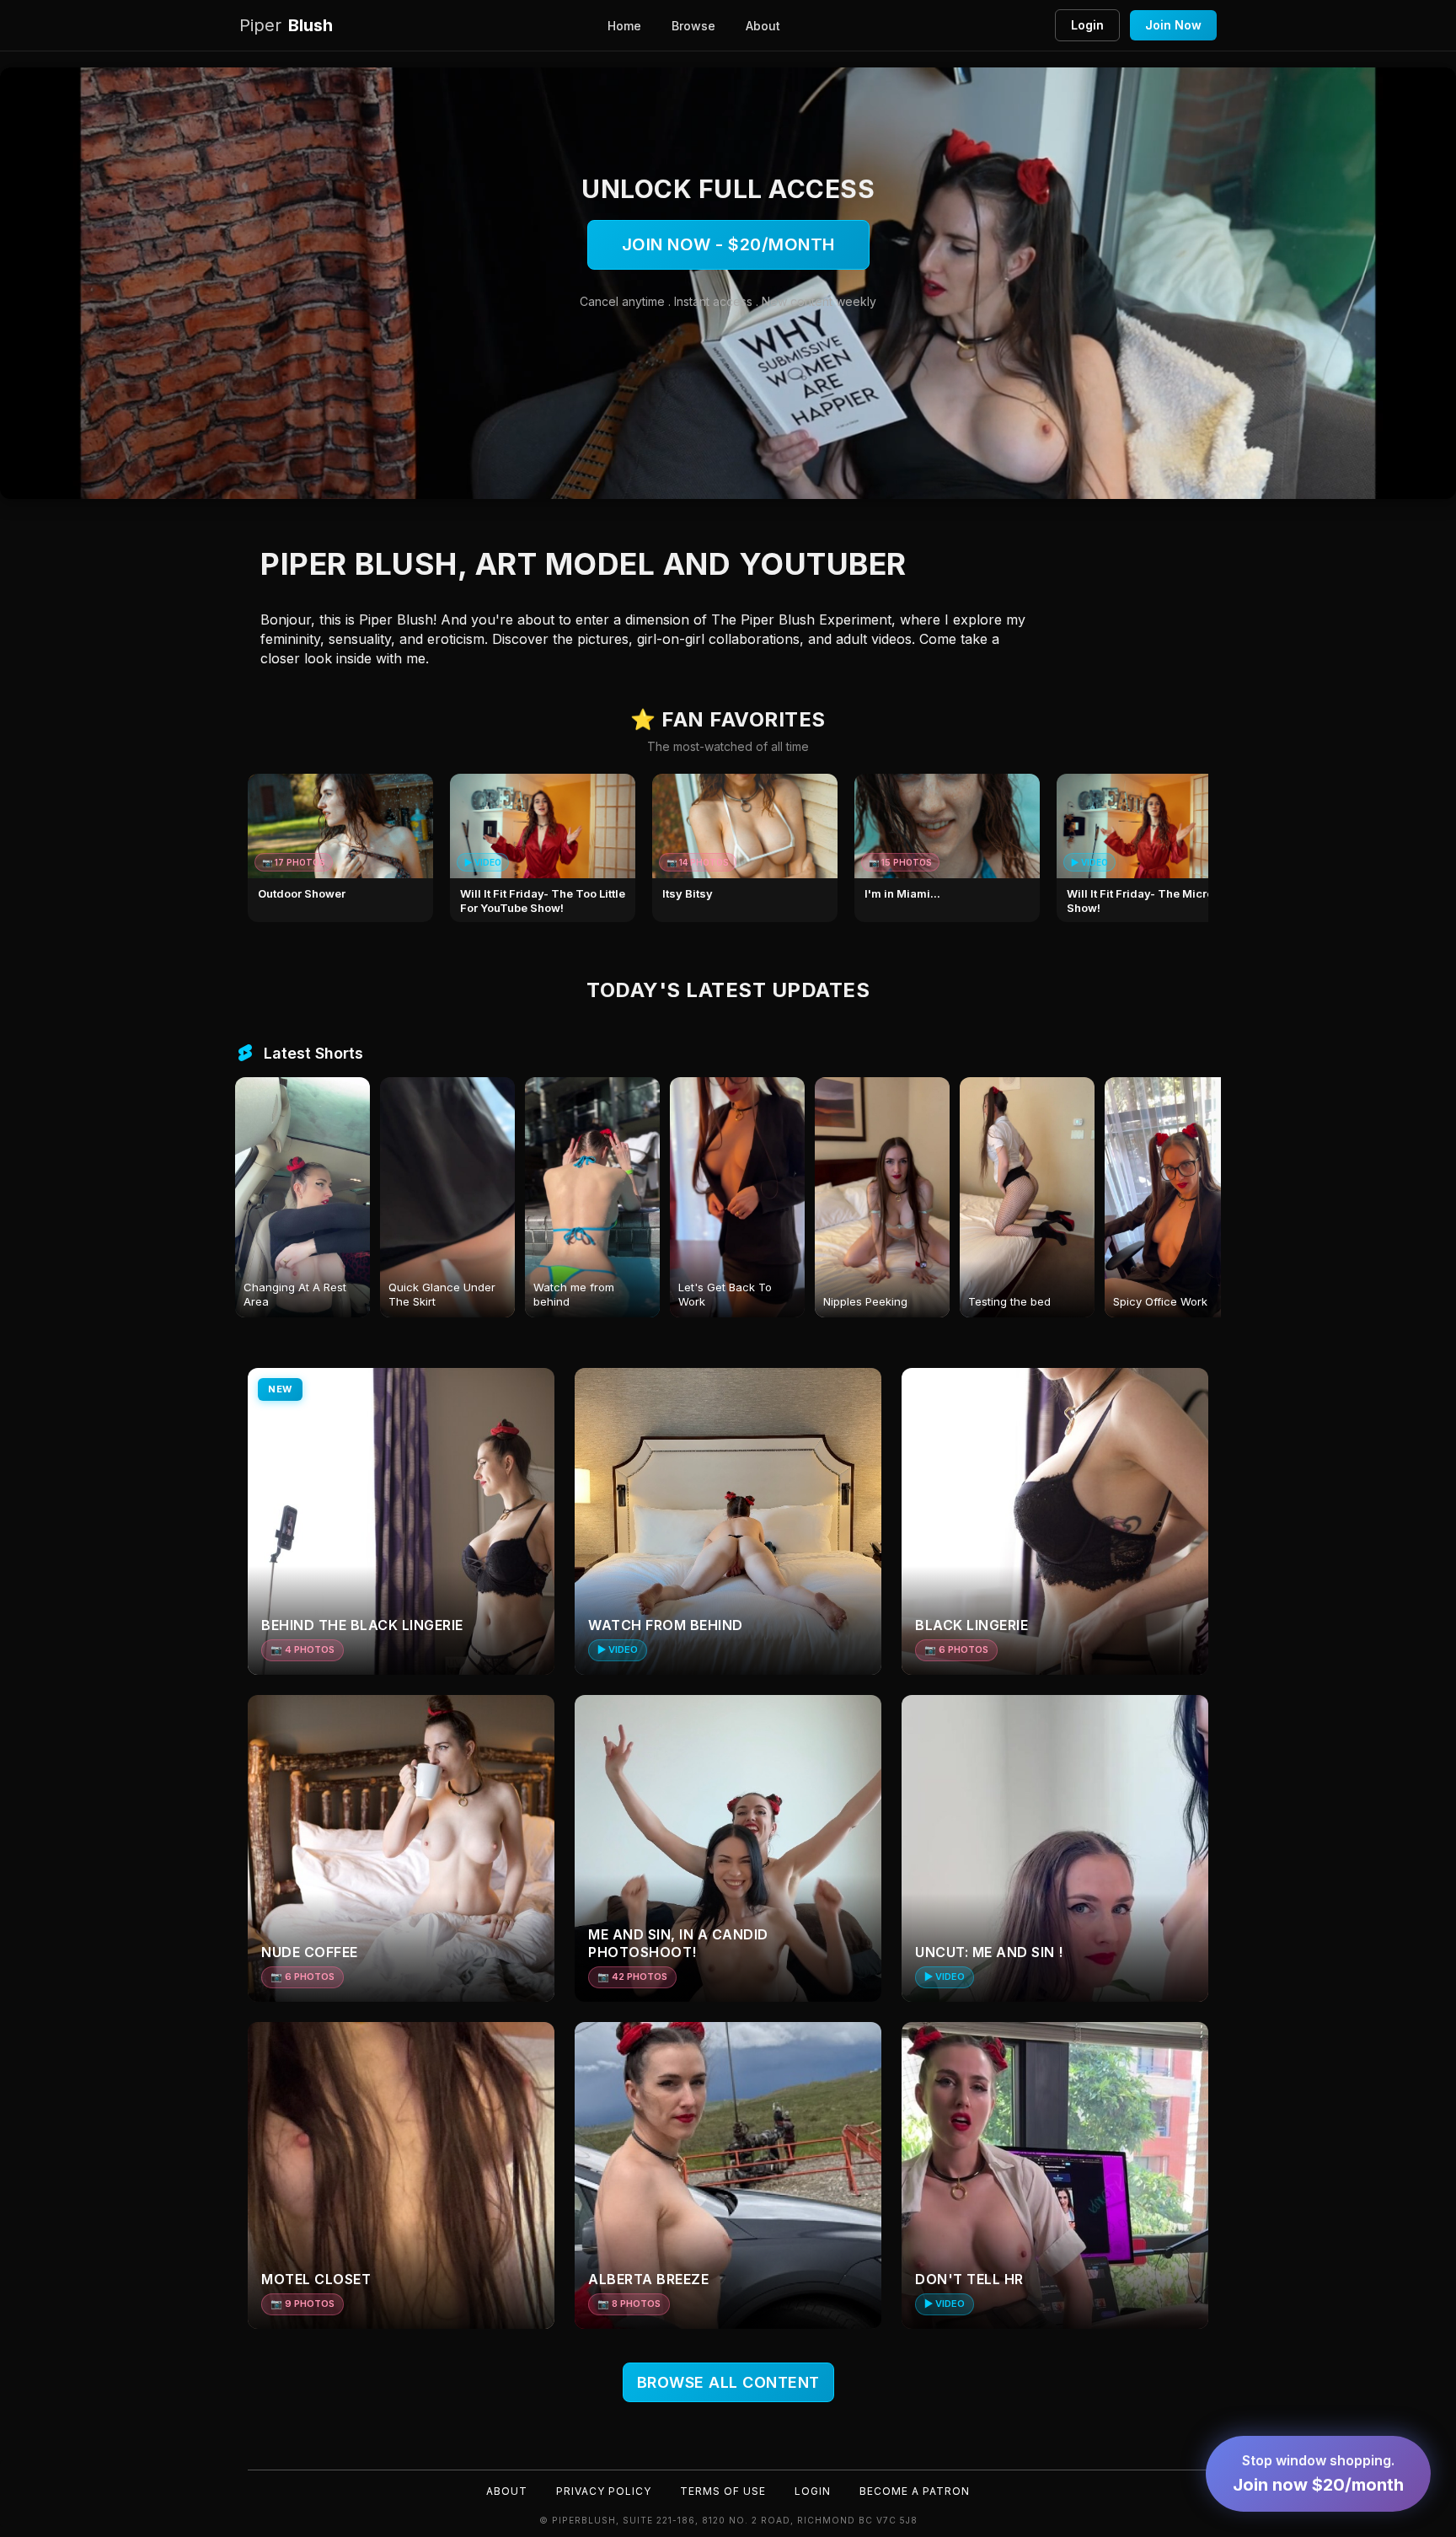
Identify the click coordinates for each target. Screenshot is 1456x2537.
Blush (286, 25)
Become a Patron (915, 2491)
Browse (693, 26)
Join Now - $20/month (728, 244)
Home (624, 26)
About (763, 26)
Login (1087, 25)
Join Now (1173, 25)
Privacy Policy (604, 2491)
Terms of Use (723, 2491)
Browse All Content (728, 2382)
